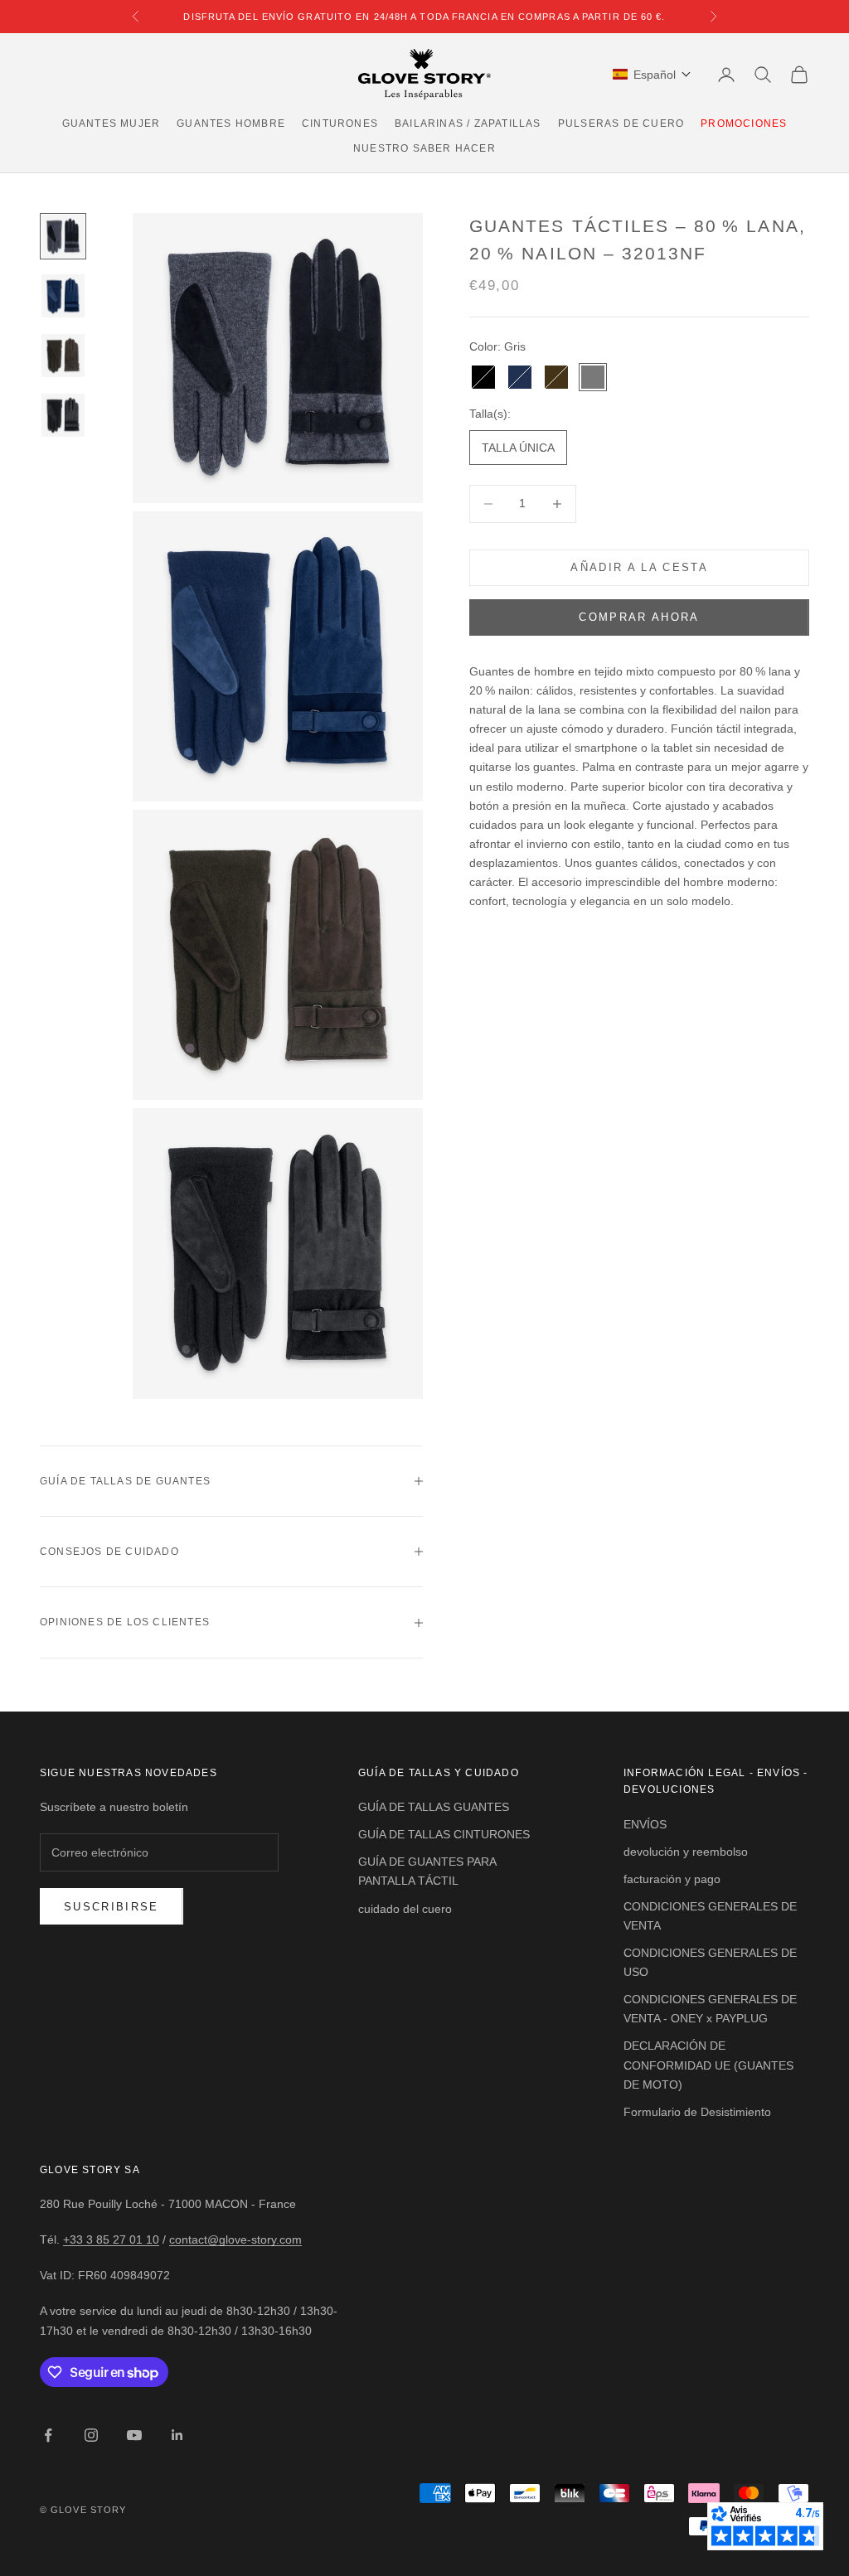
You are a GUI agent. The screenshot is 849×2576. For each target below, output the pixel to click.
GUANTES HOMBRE (231, 123)
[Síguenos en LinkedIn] (177, 2435)
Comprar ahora (639, 617)
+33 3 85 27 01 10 (111, 2239)
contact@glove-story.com (235, 2239)
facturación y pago (672, 1879)
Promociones (744, 123)
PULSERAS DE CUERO (621, 123)
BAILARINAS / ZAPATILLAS (468, 123)
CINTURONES (340, 123)
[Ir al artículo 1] (63, 236)
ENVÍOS (645, 1824)
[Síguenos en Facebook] (48, 2435)
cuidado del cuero (405, 1909)
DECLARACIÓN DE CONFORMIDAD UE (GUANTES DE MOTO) (708, 2065)
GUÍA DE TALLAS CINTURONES (444, 1834)
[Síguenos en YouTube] (134, 2435)
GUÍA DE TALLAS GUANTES (434, 1807)
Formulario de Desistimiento (697, 2112)
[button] (652, 75)
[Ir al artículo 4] (63, 415)
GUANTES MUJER (112, 123)
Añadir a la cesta (639, 567)
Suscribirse (112, 1907)
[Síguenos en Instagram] (91, 2435)
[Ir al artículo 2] (63, 296)
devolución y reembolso (686, 1852)
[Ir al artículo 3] (63, 356)
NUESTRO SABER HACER (424, 148)
